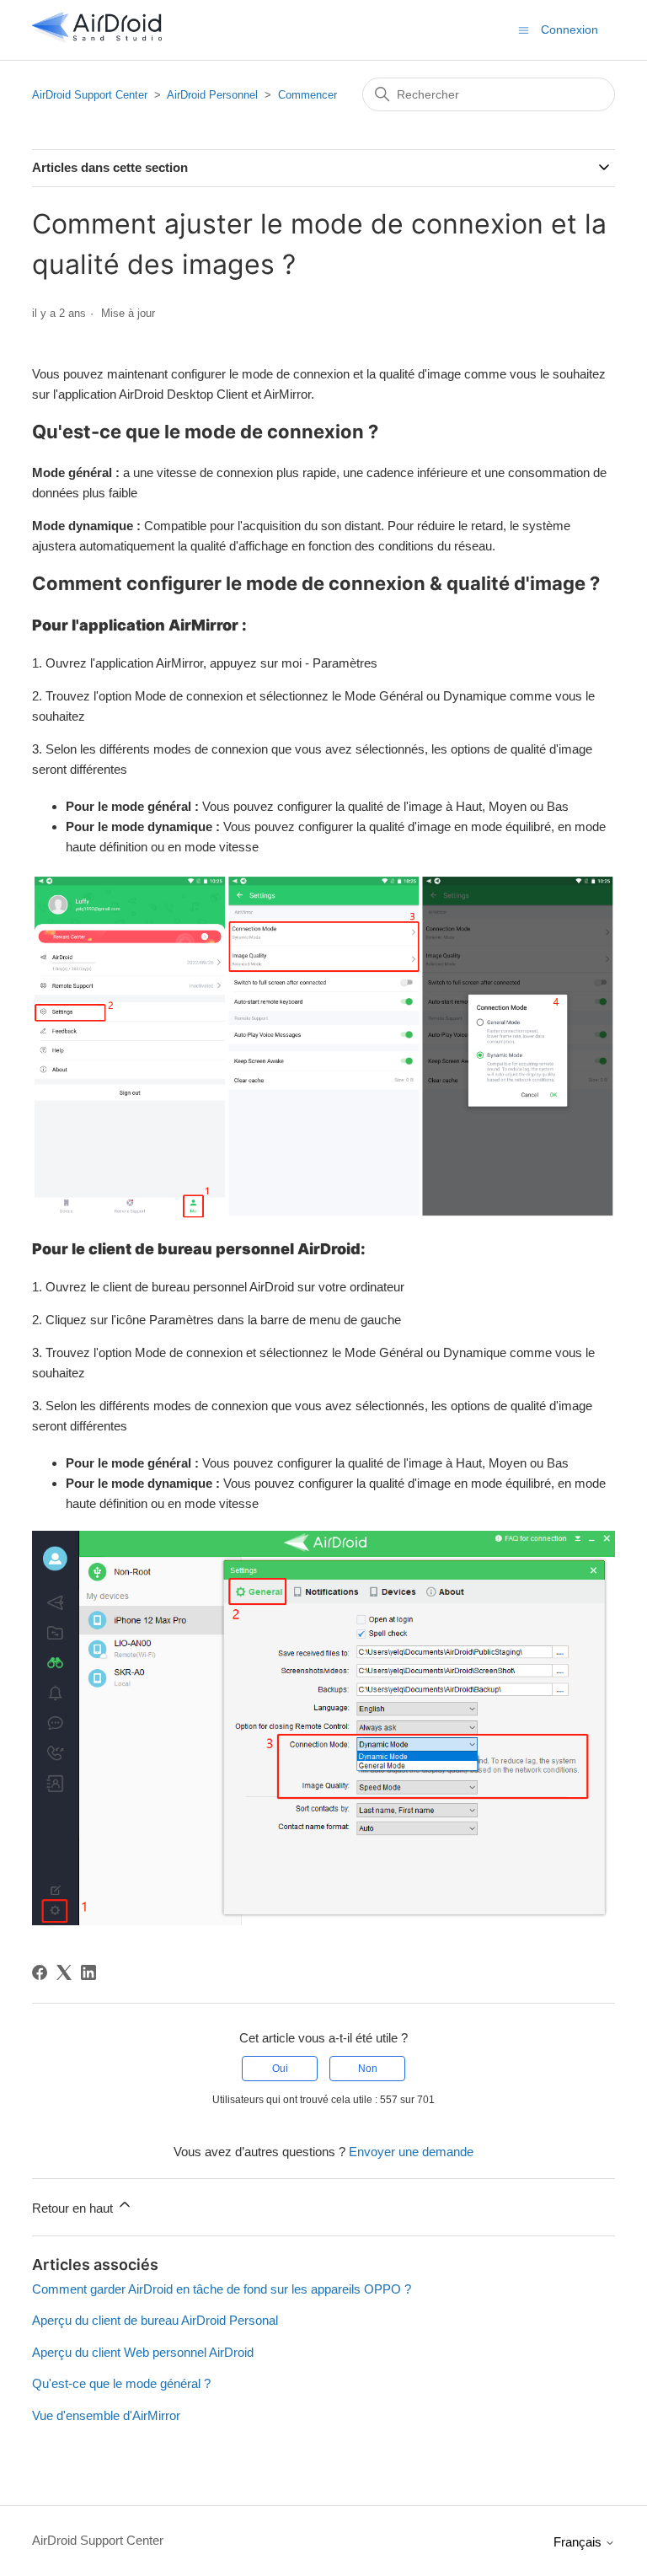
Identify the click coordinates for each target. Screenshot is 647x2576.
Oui (280, 2069)
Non (368, 2069)
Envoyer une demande (411, 2152)
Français (579, 2542)
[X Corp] (64, 1972)
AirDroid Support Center (90, 95)
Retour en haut (74, 2208)
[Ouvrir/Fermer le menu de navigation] (524, 29)
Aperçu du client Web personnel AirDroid (143, 2352)
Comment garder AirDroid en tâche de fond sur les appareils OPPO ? (222, 2289)
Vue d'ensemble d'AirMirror (106, 2415)
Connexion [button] (569, 30)
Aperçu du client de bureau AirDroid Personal (155, 2320)
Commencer (307, 95)
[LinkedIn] (88, 1972)
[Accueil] (97, 38)
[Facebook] (40, 1972)
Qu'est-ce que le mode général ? (121, 2383)
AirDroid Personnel (212, 95)
